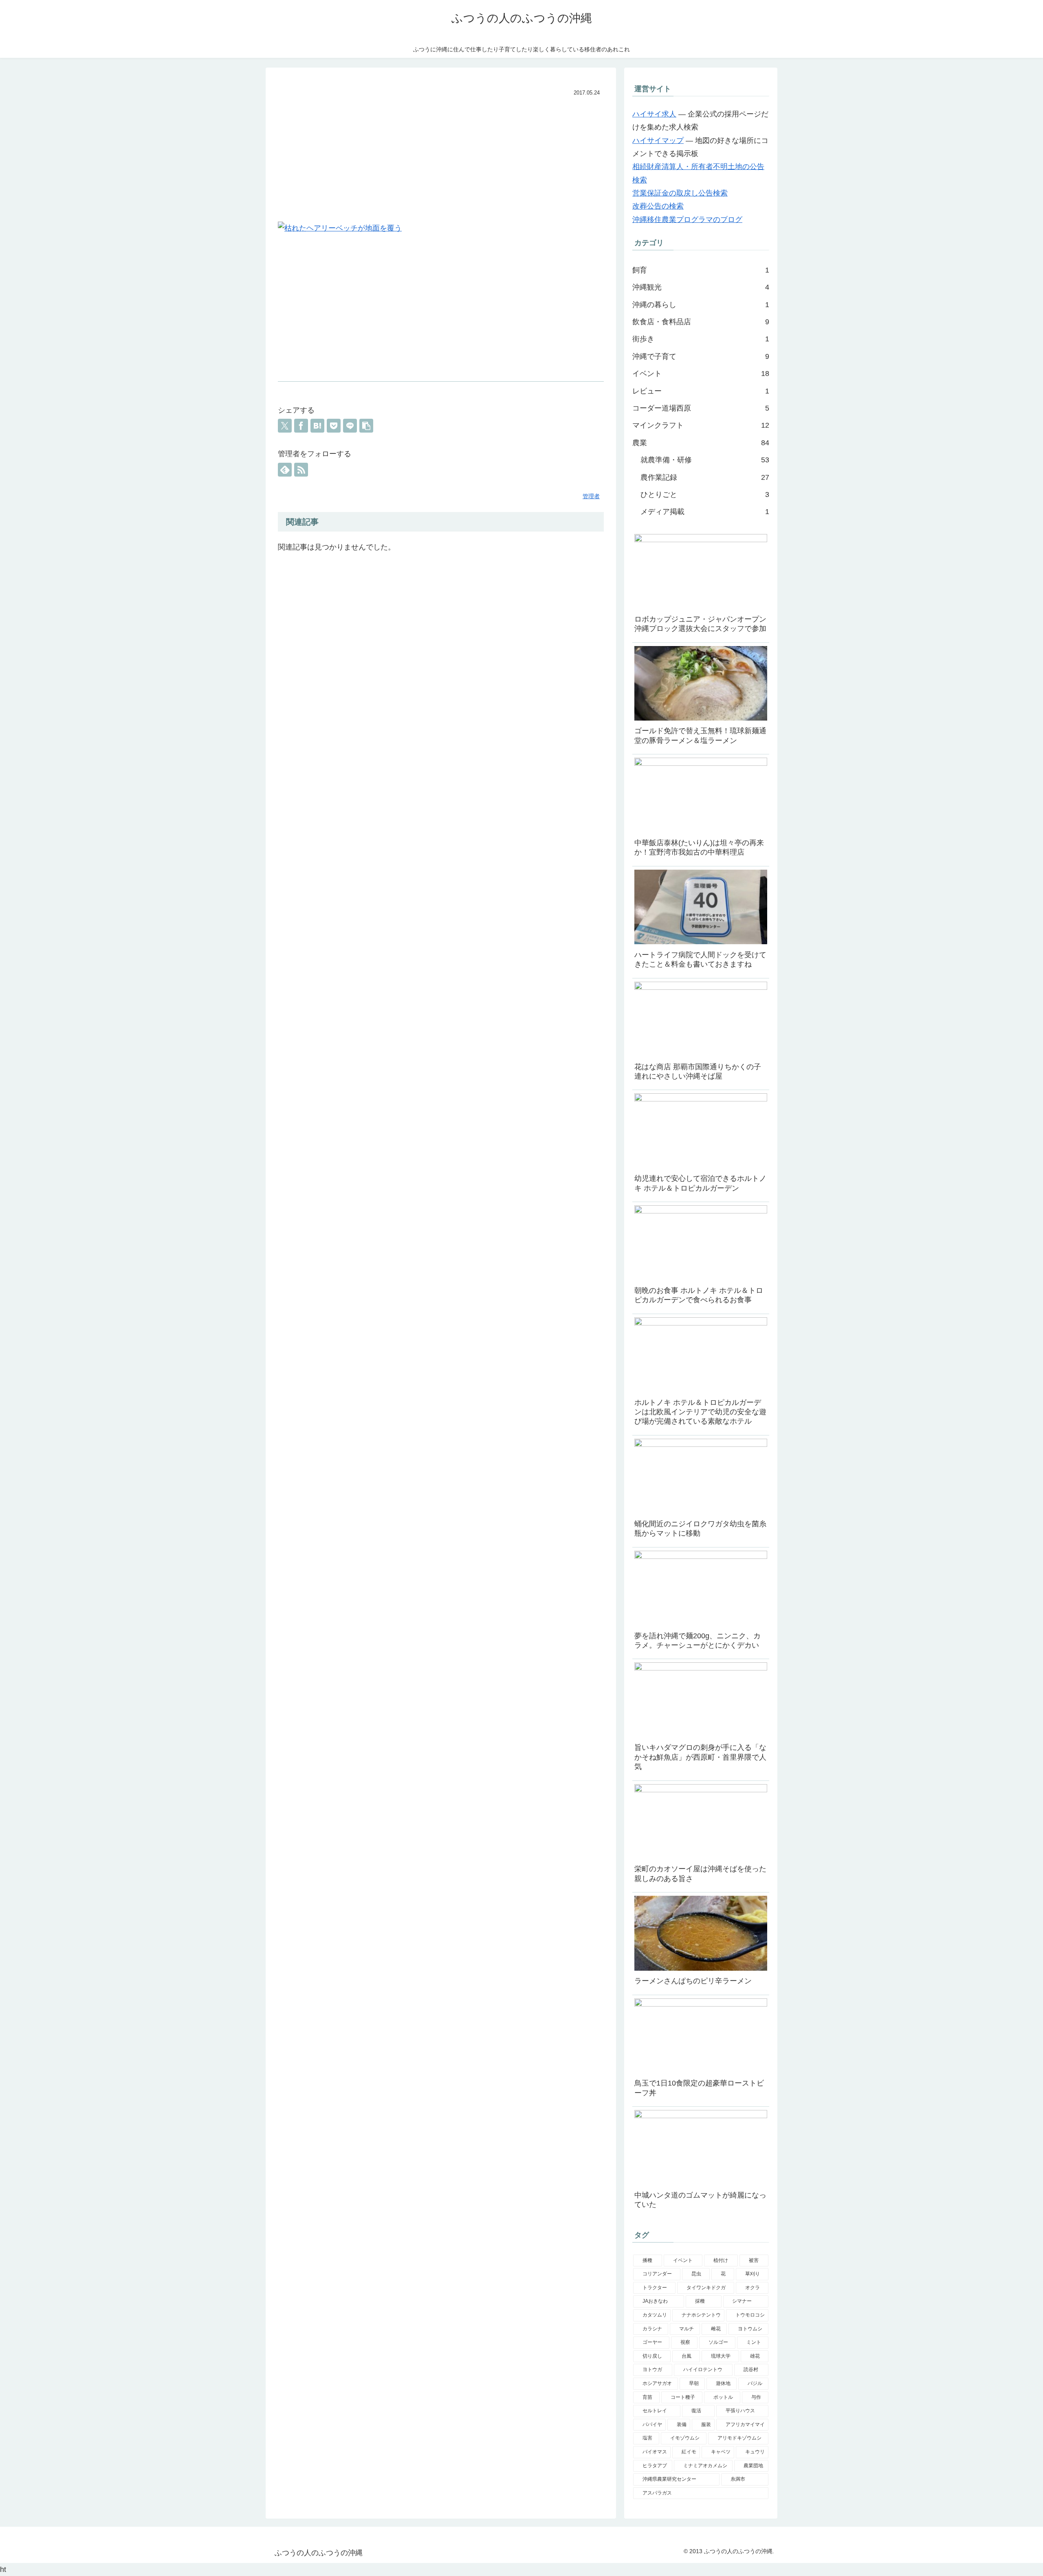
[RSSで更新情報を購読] (301, 470)
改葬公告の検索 (658, 206)
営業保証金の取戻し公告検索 (680, 193)
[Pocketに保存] (334, 426)
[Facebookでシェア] (301, 426)
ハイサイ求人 (654, 114)
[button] (366, 426)
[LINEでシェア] (350, 426)
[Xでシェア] (285, 426)
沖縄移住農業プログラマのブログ (687, 220)
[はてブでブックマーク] (317, 426)
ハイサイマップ (658, 141)
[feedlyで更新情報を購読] (285, 470)
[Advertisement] (441, 160)
